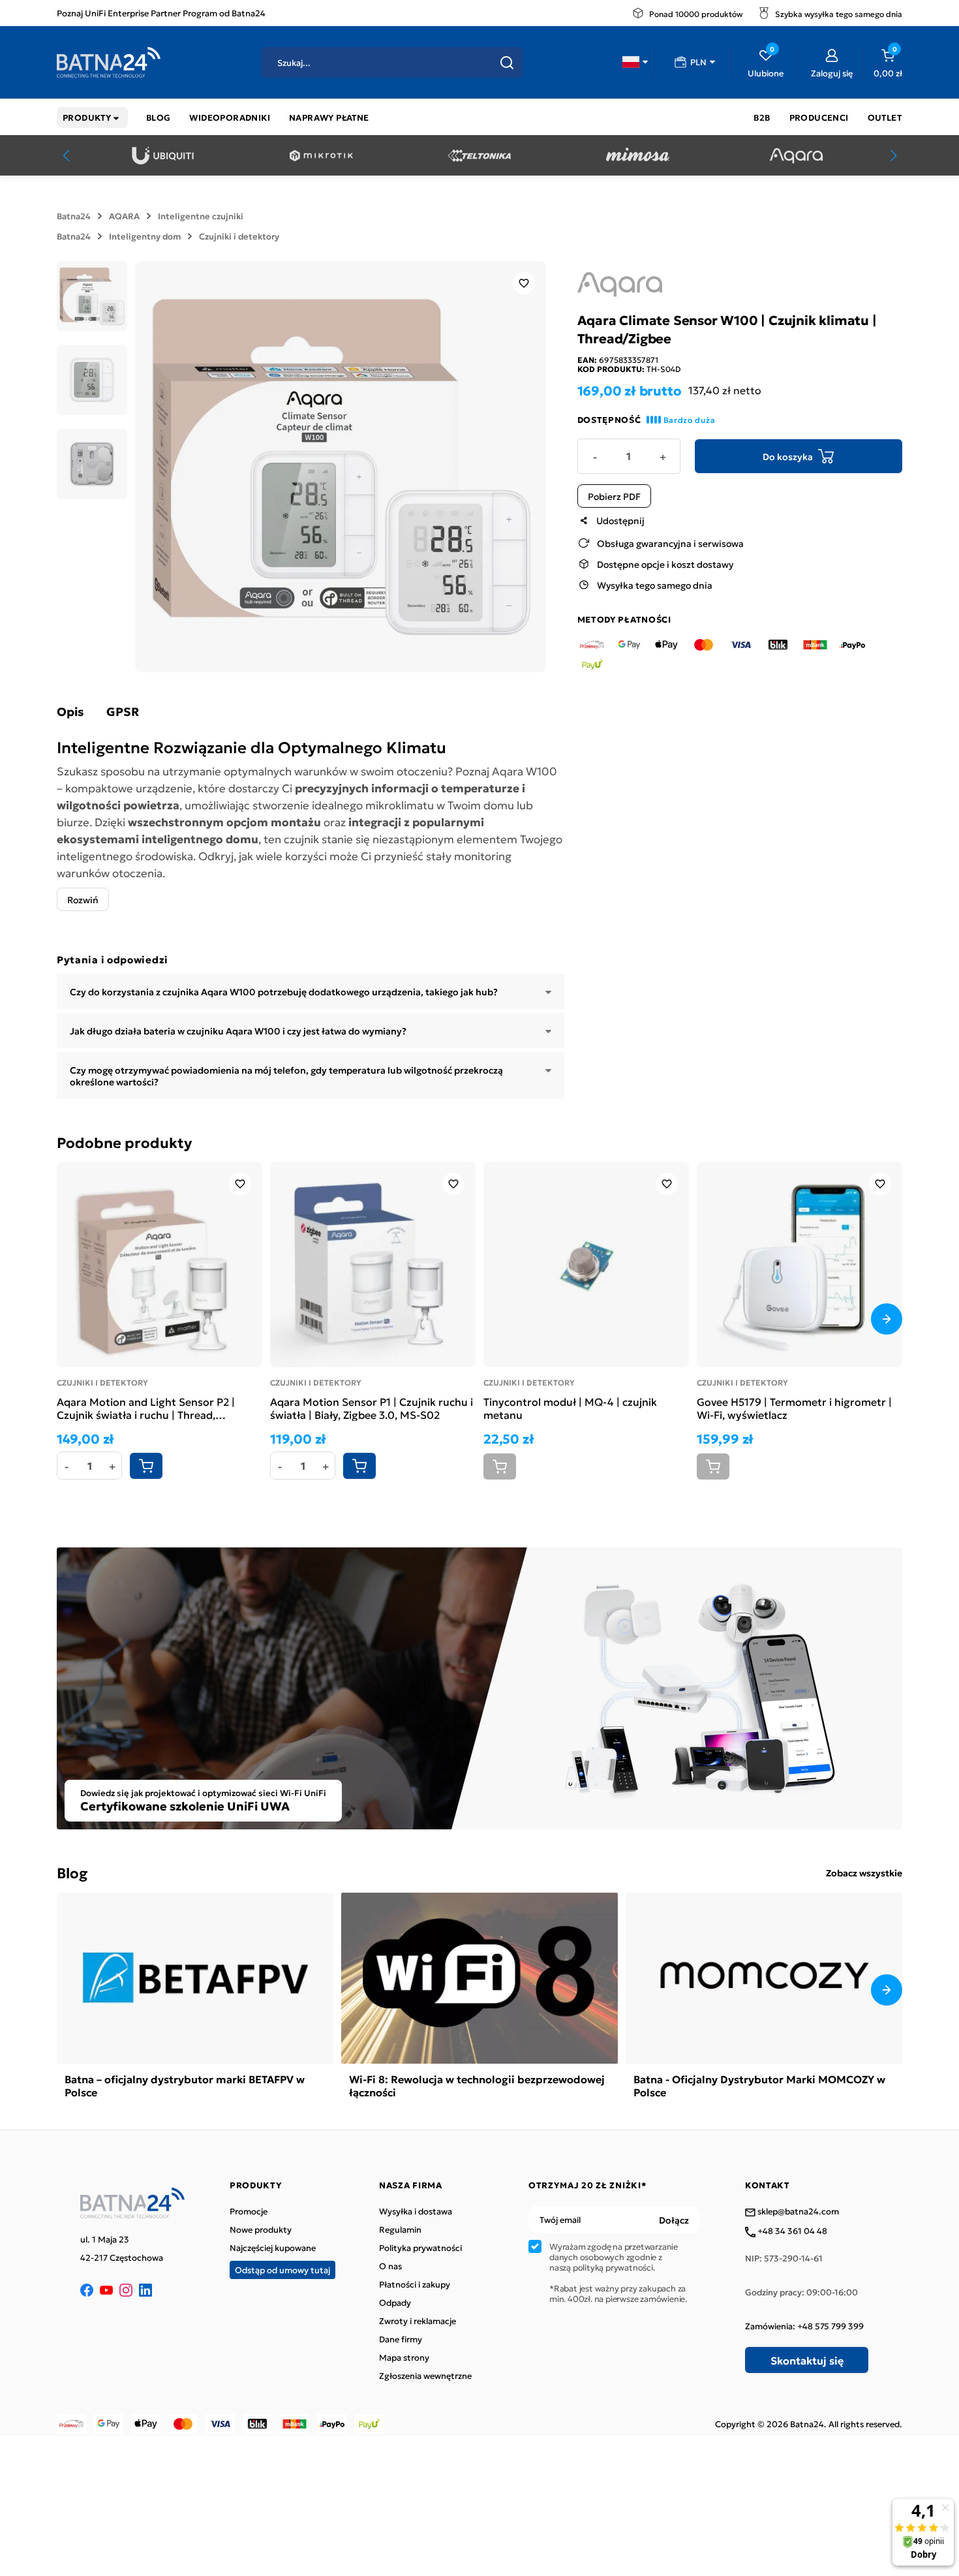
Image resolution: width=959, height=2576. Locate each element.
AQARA (124, 216)
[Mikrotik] (321, 156)
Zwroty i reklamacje (418, 2321)
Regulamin (400, 2229)
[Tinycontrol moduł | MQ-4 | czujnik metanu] (586, 1265)
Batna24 (74, 216)
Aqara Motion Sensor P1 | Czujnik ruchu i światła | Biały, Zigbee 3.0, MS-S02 (372, 1408)
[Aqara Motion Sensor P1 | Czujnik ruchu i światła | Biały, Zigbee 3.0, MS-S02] (373, 1265)
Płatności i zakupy (415, 2284)
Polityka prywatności (420, 2248)
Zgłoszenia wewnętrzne (425, 2376)
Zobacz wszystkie (864, 1872)
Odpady (395, 2303)
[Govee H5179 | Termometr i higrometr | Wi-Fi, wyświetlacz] (799, 1265)
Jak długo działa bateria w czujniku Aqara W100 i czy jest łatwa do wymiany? (238, 1031)
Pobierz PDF (614, 496)
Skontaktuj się (807, 2360)
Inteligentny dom (145, 236)
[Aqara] (796, 156)
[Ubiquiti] (163, 156)
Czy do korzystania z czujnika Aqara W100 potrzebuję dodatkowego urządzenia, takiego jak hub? (284, 991)
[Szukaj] (507, 63)
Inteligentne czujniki (201, 216)
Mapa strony (404, 2357)
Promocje (249, 2211)
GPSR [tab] (123, 711)
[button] (635, 62)
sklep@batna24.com (797, 2212)
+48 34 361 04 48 (791, 2231)
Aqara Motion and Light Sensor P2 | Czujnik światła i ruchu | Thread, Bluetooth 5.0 (146, 1408)
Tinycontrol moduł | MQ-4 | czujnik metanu (570, 1408)
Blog (72, 1872)
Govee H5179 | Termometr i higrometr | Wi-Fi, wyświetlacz (794, 1408)
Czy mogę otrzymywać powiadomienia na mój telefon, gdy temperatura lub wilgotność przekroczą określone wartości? (286, 1076)
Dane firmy (401, 2339)
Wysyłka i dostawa (416, 2211)
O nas (390, 2266)
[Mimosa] (638, 156)
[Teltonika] (479, 156)
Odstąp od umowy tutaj (282, 2270)
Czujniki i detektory (239, 236)
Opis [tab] (70, 711)
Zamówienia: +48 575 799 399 (804, 2326)
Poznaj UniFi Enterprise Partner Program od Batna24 (161, 13)
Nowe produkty (261, 2229)
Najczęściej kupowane (273, 2248)
